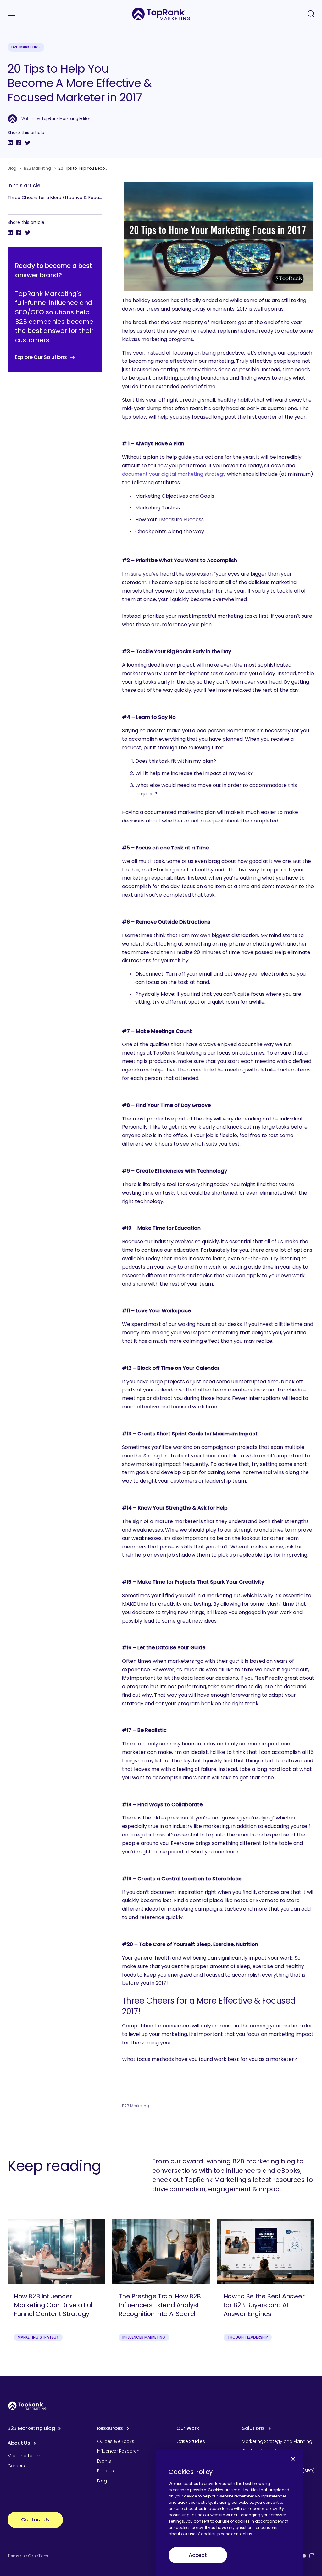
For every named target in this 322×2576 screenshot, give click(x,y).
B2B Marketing (26, 47)
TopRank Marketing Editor (66, 119)
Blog (12, 168)
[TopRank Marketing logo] (27, 2406)
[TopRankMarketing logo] (161, 14)
